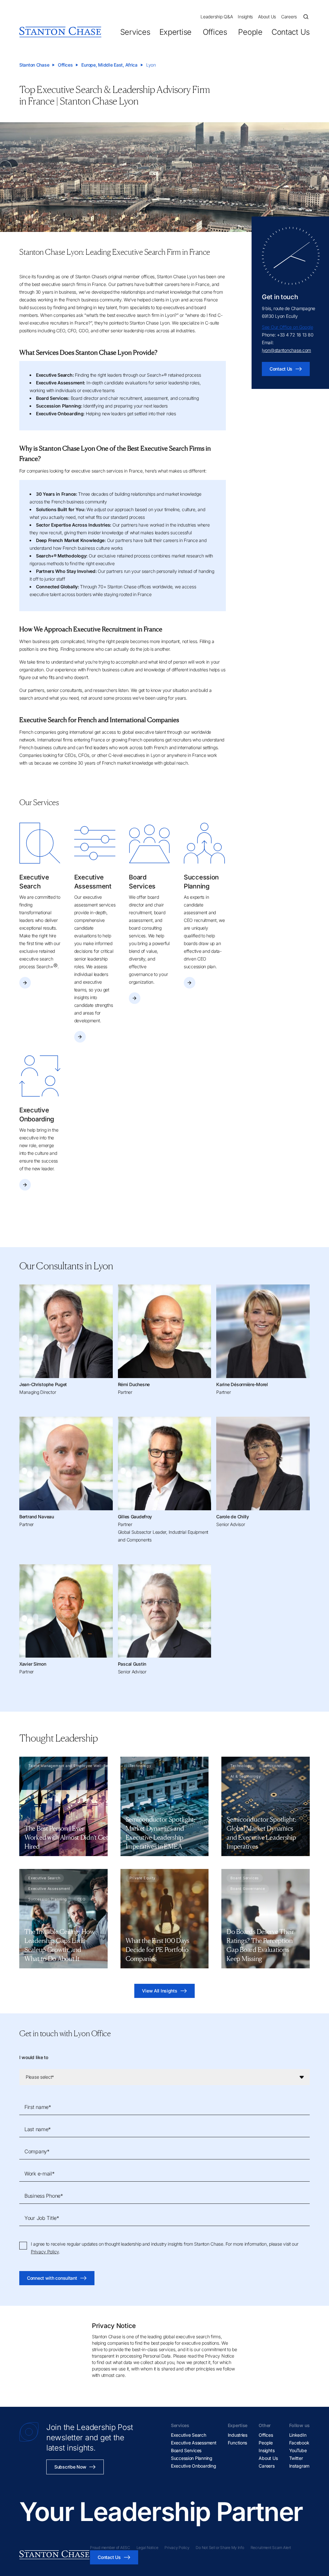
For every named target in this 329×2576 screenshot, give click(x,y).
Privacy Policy (45, 2252)
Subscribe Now (70, 2467)
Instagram (299, 2466)
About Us (267, 17)
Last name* (38, 2129)
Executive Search (189, 2435)
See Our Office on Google (287, 327)
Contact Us (291, 32)
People (250, 32)
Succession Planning (192, 2458)
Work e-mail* (40, 2174)
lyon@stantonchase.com (286, 350)
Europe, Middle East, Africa (109, 65)
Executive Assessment (194, 2443)
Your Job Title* (42, 2218)
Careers (289, 17)
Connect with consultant (52, 2278)
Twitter (296, 2458)
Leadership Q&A (217, 17)
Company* (37, 2151)
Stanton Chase (34, 65)
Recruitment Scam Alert (271, 2548)
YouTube (298, 2450)
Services (135, 32)
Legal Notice (147, 2548)
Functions (237, 2443)
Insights (245, 17)
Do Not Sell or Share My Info (220, 2548)
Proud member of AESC (110, 2548)
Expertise (175, 32)
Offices (215, 32)
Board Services (186, 2450)
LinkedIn (298, 2435)
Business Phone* (44, 2196)
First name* (38, 2107)
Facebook (299, 2443)
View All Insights (160, 1991)
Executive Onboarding (193, 2466)
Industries (238, 2435)
